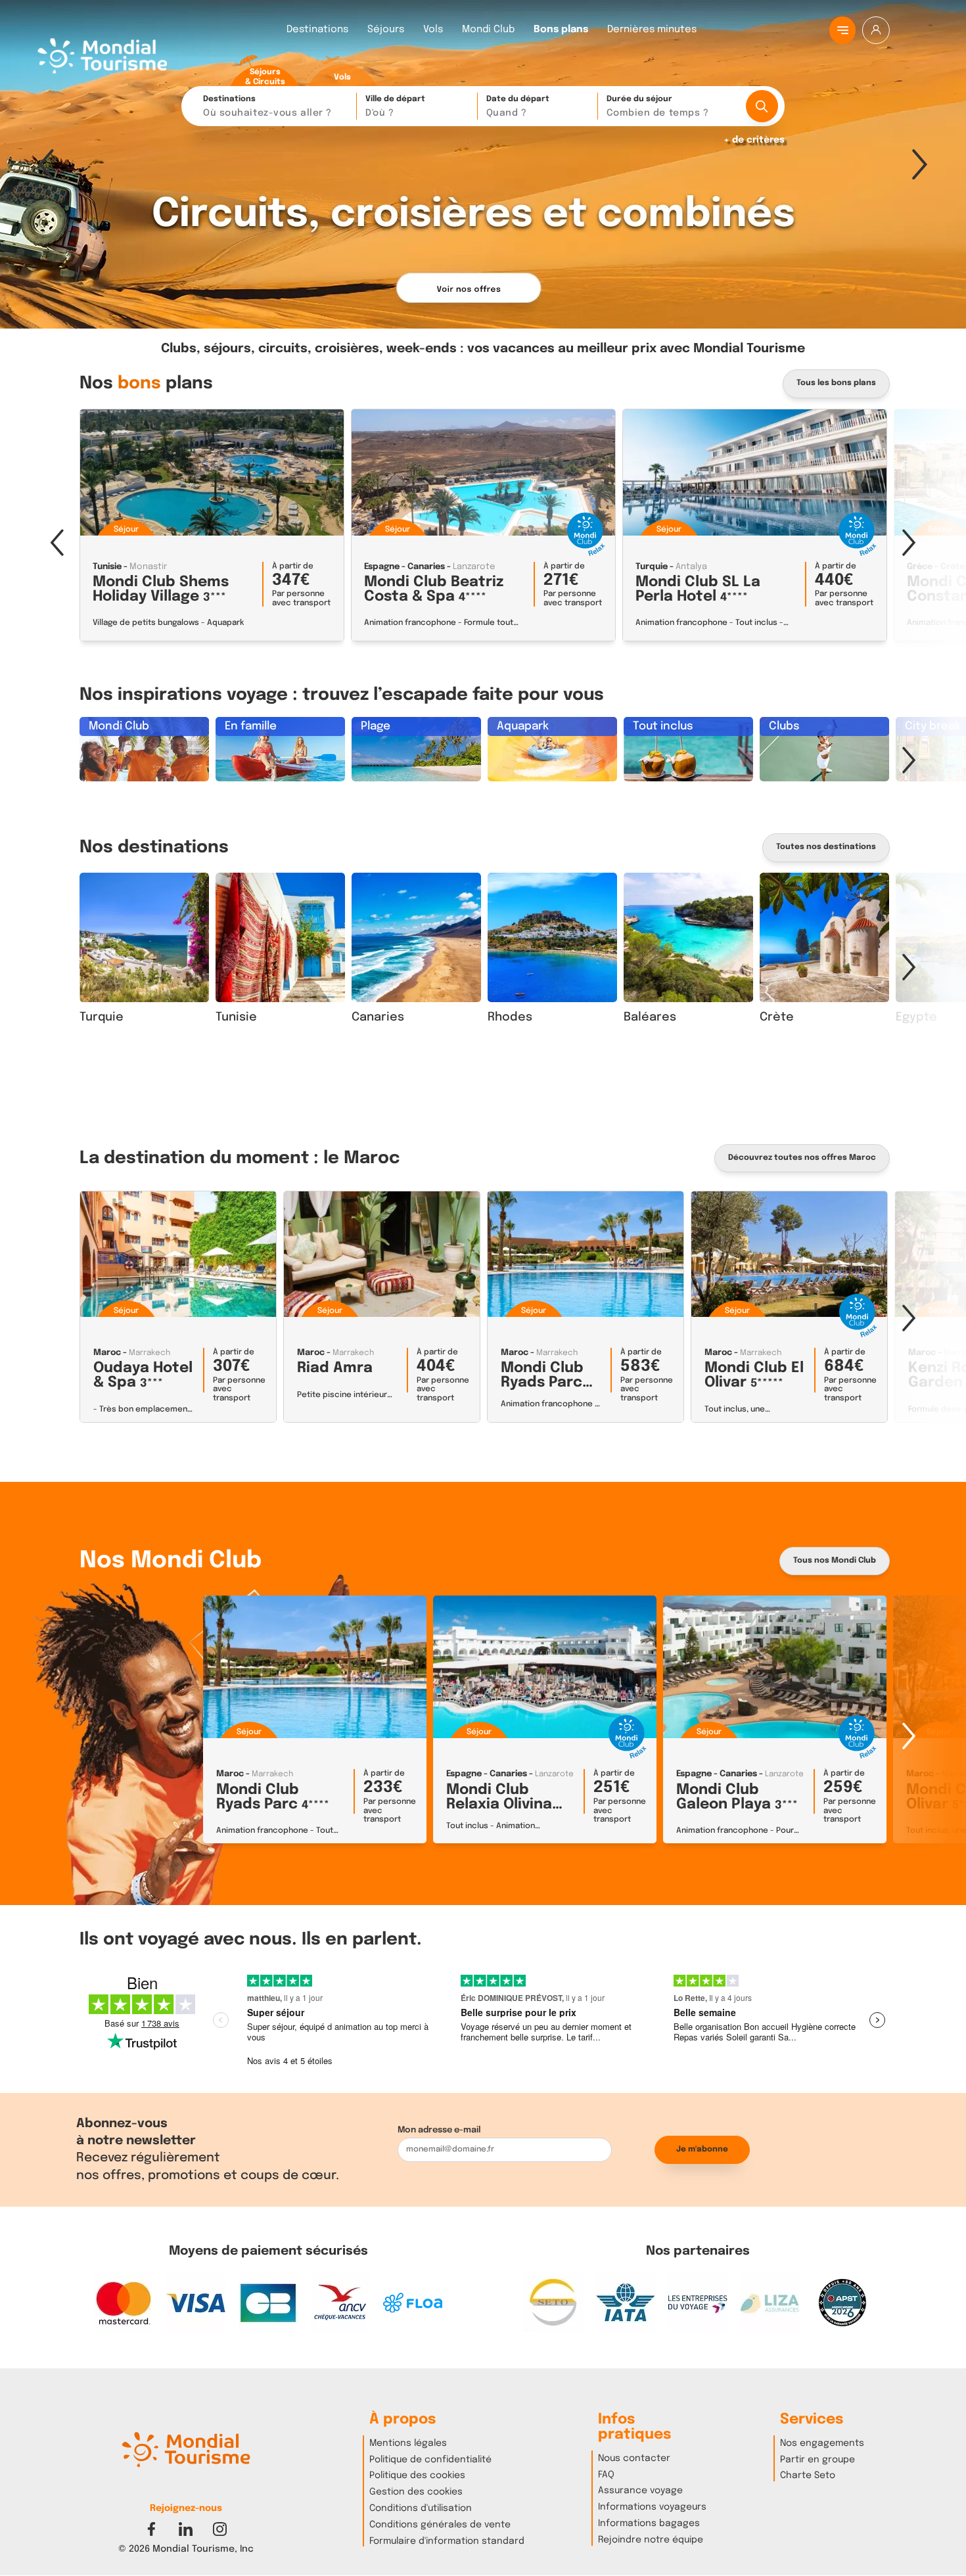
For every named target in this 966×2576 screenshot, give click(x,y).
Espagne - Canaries (404, 567)
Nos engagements (822, 2443)
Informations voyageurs (652, 2507)
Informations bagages (649, 2523)
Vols (433, 30)
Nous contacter (634, 2458)
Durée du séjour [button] (657, 106)
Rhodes (510, 1017)
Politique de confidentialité (430, 2460)
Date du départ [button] (518, 106)
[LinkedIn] (186, 2529)
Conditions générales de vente (440, 2525)
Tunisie (107, 567)
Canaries (378, 1017)
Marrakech (149, 1353)
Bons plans (561, 30)
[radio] (265, 71)
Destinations (317, 30)
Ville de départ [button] (395, 106)
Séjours (386, 30)
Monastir (148, 567)
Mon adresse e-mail (439, 2130)
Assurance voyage (640, 2491)
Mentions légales (408, 2443)
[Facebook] (151, 2529)
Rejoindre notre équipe (651, 2540)
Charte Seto (808, 2475)
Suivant (920, 164)
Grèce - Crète (936, 567)
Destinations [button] (267, 106)
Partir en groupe (817, 2460)
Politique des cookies (417, 2475)
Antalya (691, 567)
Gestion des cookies (416, 2492)
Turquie (652, 567)
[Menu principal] (843, 30)
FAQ (606, 2475)
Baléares (650, 1017)
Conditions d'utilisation (421, 2508)
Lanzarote (474, 567)
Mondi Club (488, 30)
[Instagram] (220, 2529)
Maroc (107, 1353)
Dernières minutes (652, 30)
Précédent (46, 164)
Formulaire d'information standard (447, 2541)
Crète (777, 1017)
